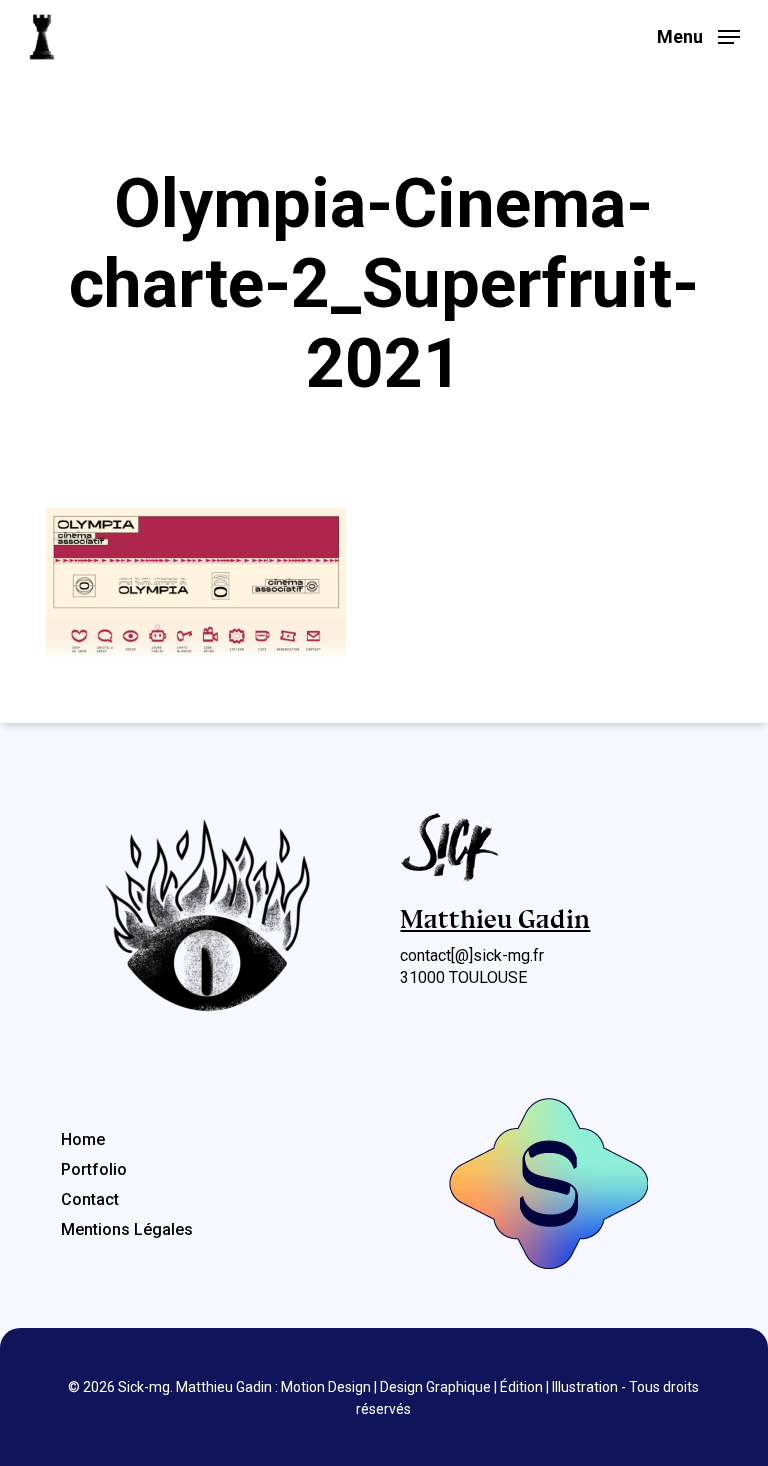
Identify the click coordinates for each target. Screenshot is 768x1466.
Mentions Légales (127, 1229)
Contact (90, 1199)
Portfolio (94, 1169)
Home (83, 1139)
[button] (698, 35)
